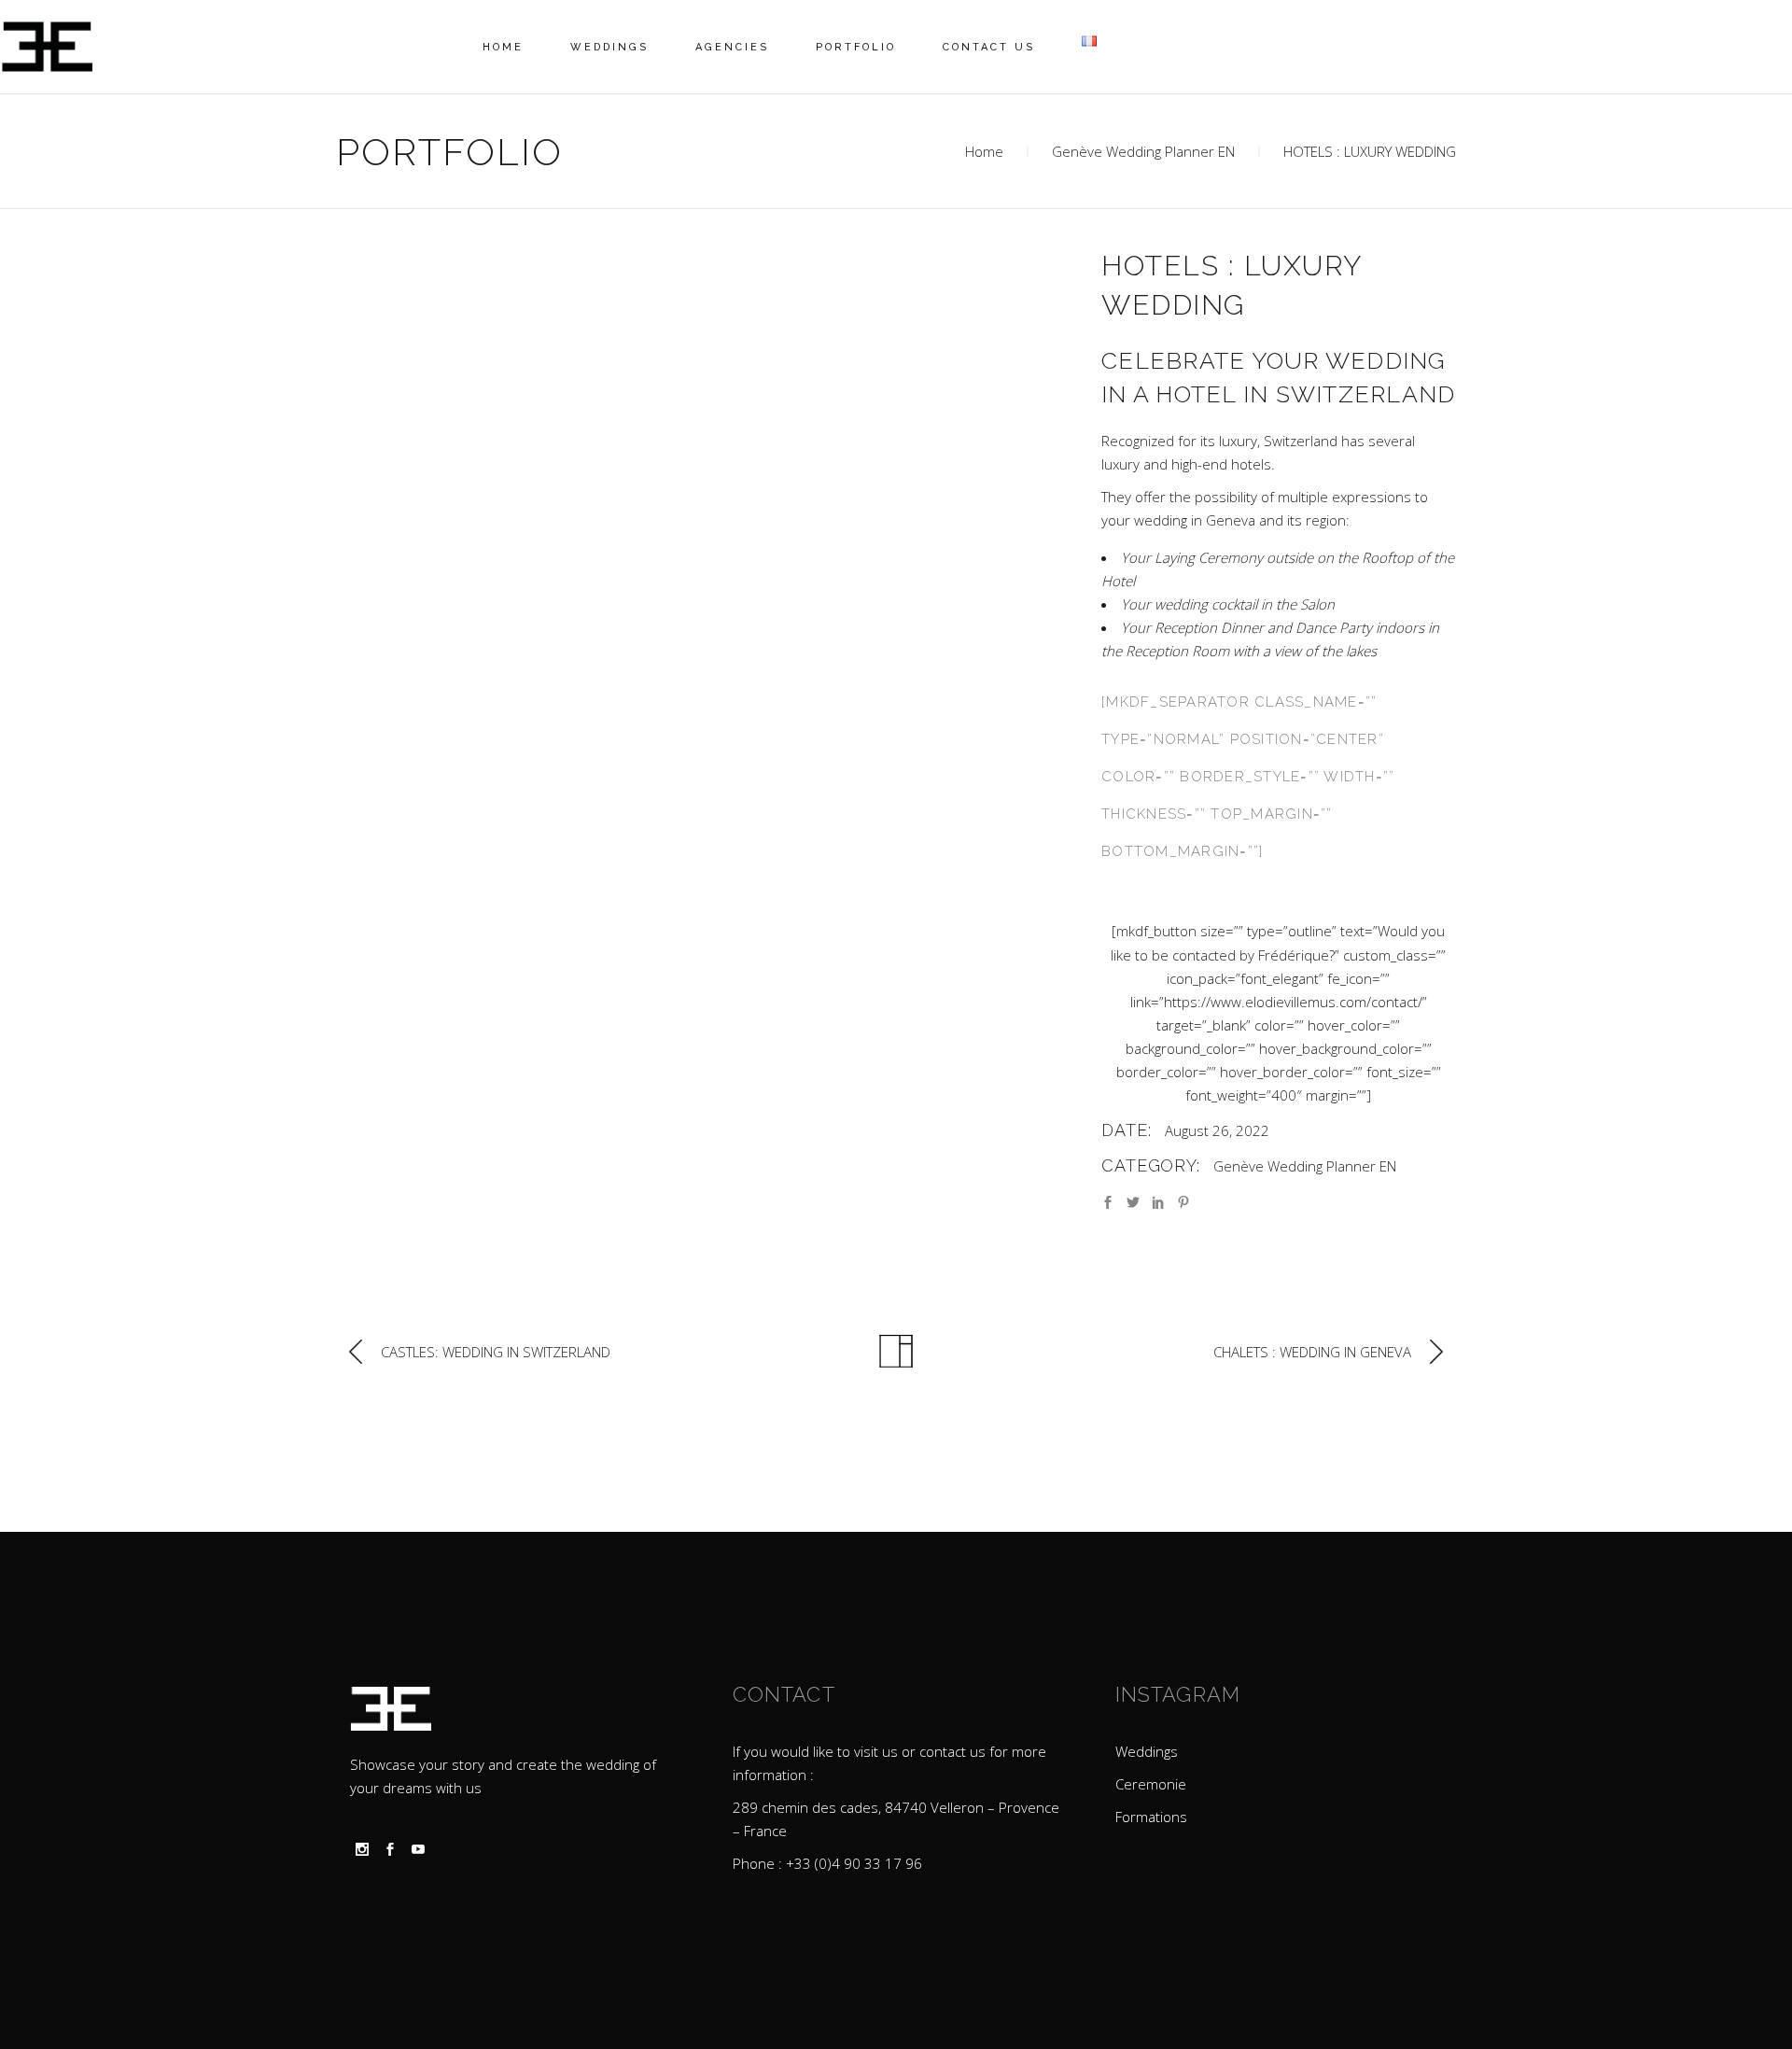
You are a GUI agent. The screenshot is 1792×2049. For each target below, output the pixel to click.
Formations (1151, 1817)
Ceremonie (1151, 1784)
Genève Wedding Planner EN (1143, 151)
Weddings (1147, 1751)
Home (984, 151)
